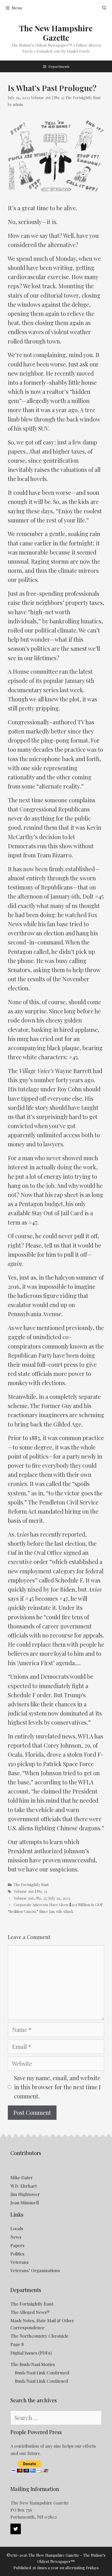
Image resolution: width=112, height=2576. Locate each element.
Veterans (20, 2262)
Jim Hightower (25, 2194)
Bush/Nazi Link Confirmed (42, 2373)
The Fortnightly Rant (83, 98)
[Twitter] (16, 2529)
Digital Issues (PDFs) (31, 2353)
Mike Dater (22, 2177)
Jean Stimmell (25, 2202)
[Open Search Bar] (104, 8)
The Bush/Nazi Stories (33, 2364)
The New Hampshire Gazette (56, 33)
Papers (17, 2245)
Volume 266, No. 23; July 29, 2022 (42, 1898)
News (16, 2237)
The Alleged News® (30, 2312)
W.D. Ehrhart (24, 2186)
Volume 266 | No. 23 (48, 98)
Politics (17, 2254)
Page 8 (17, 2344)
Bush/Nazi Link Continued (41, 2381)
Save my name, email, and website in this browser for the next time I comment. (57, 2087)
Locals (17, 2228)
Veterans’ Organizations (35, 2270)
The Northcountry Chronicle (39, 2336)
